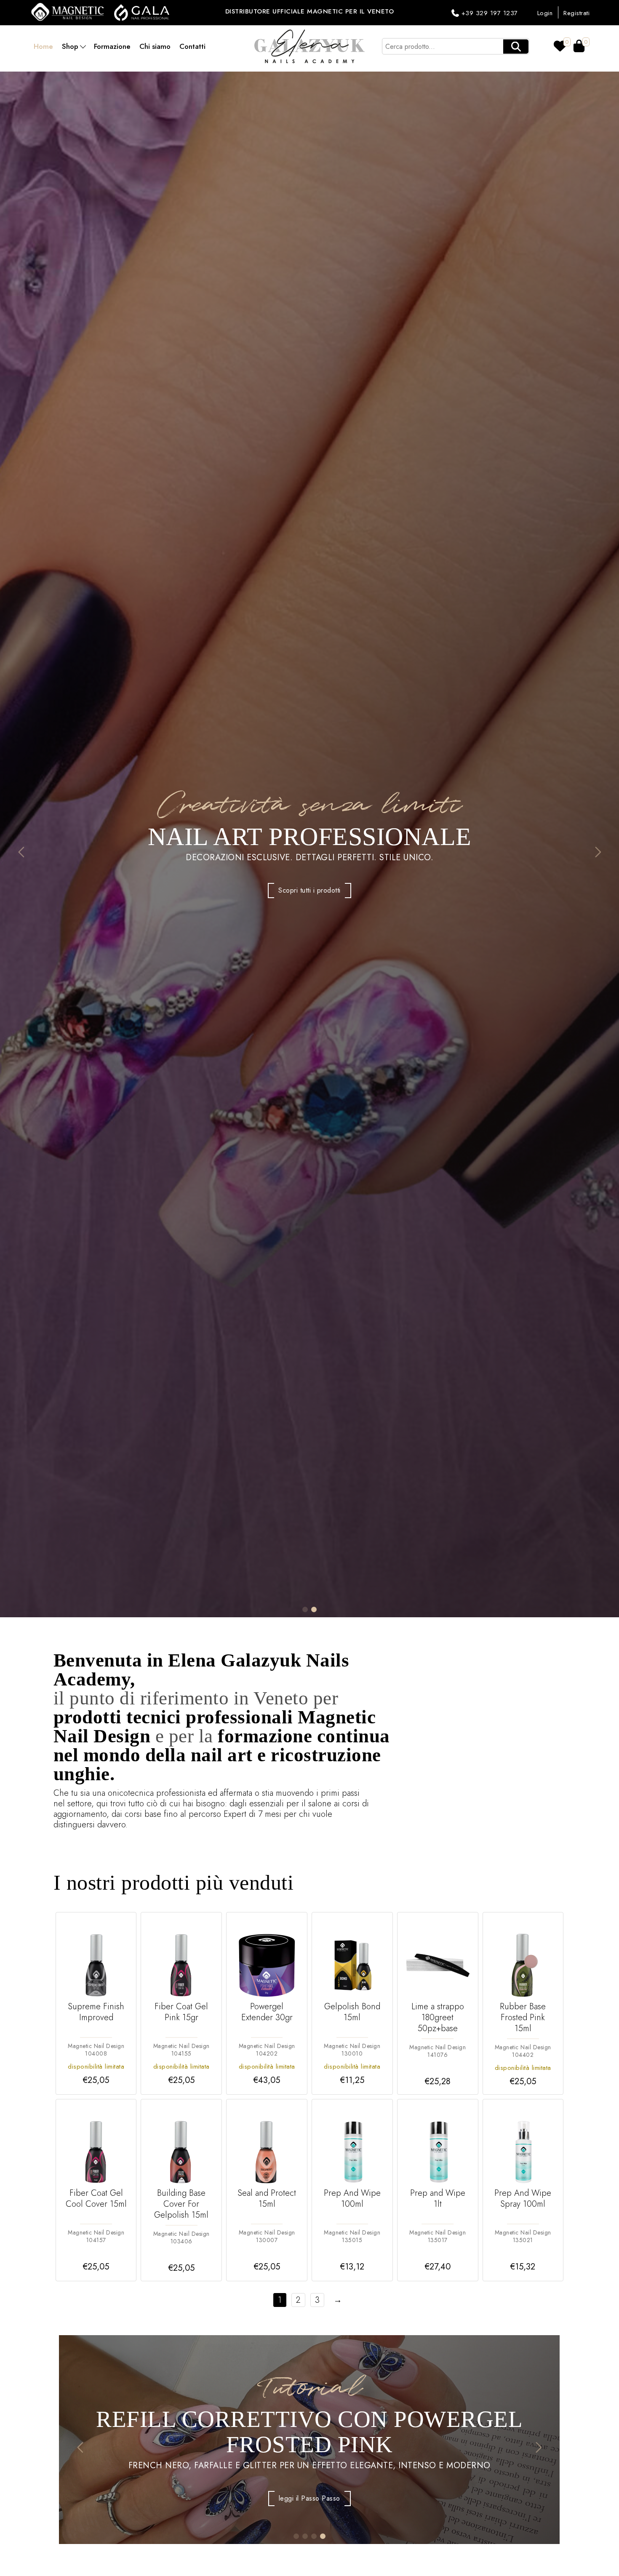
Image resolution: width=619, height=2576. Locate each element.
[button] (21, 852)
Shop (70, 46)
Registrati (576, 13)
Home (43, 46)
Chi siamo (155, 46)
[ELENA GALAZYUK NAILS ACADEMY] (309, 46)
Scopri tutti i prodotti (309, 903)
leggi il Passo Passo (309, 2511)
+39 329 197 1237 (490, 13)
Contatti (192, 46)
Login (545, 13)
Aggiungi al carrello (96, 2084)
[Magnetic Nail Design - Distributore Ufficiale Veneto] (69, 12)
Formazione (112, 46)
